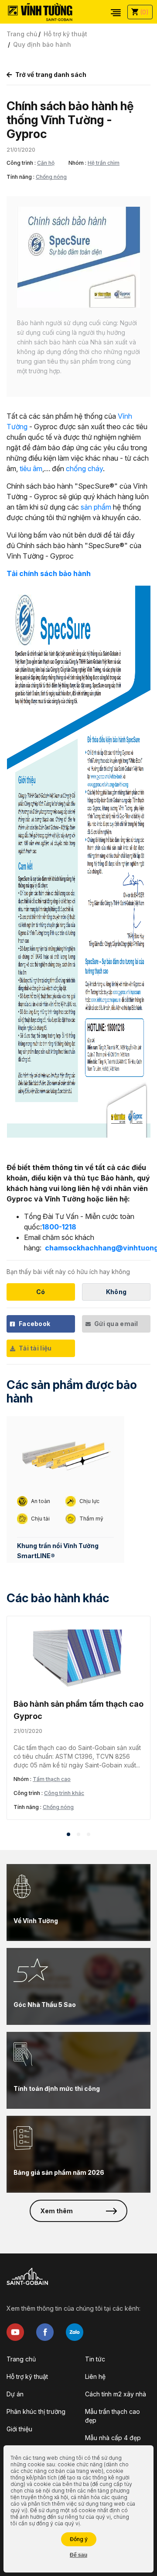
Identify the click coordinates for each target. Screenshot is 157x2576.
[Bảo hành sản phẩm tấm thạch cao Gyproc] (78, 1657)
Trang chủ (22, 34)
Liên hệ (95, 2376)
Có (41, 1292)
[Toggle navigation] (116, 12)
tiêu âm (31, 469)
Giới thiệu (19, 2429)
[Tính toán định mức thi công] (78, 2070)
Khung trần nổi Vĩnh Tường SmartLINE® (58, 1551)
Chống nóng (51, 177)
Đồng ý (79, 2539)
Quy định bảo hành (42, 44)
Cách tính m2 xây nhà (116, 2394)
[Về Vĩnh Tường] (78, 1902)
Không (116, 1292)
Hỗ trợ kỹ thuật (65, 34)
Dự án (15, 2394)
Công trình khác (64, 1793)
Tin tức (95, 2359)
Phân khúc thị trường (36, 2411)
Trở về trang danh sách (51, 75)
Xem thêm (56, 2211)
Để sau (78, 2555)
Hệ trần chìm (104, 163)
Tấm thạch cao (52, 1779)
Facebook (34, 1324)
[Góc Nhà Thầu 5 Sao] (78, 1986)
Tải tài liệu (35, 1348)
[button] (68, 1834)
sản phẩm (96, 507)
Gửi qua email (116, 1324)
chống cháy (84, 469)
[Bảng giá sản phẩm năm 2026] (78, 2154)
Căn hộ (46, 163)
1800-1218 (59, 1227)
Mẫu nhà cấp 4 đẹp (113, 2438)
